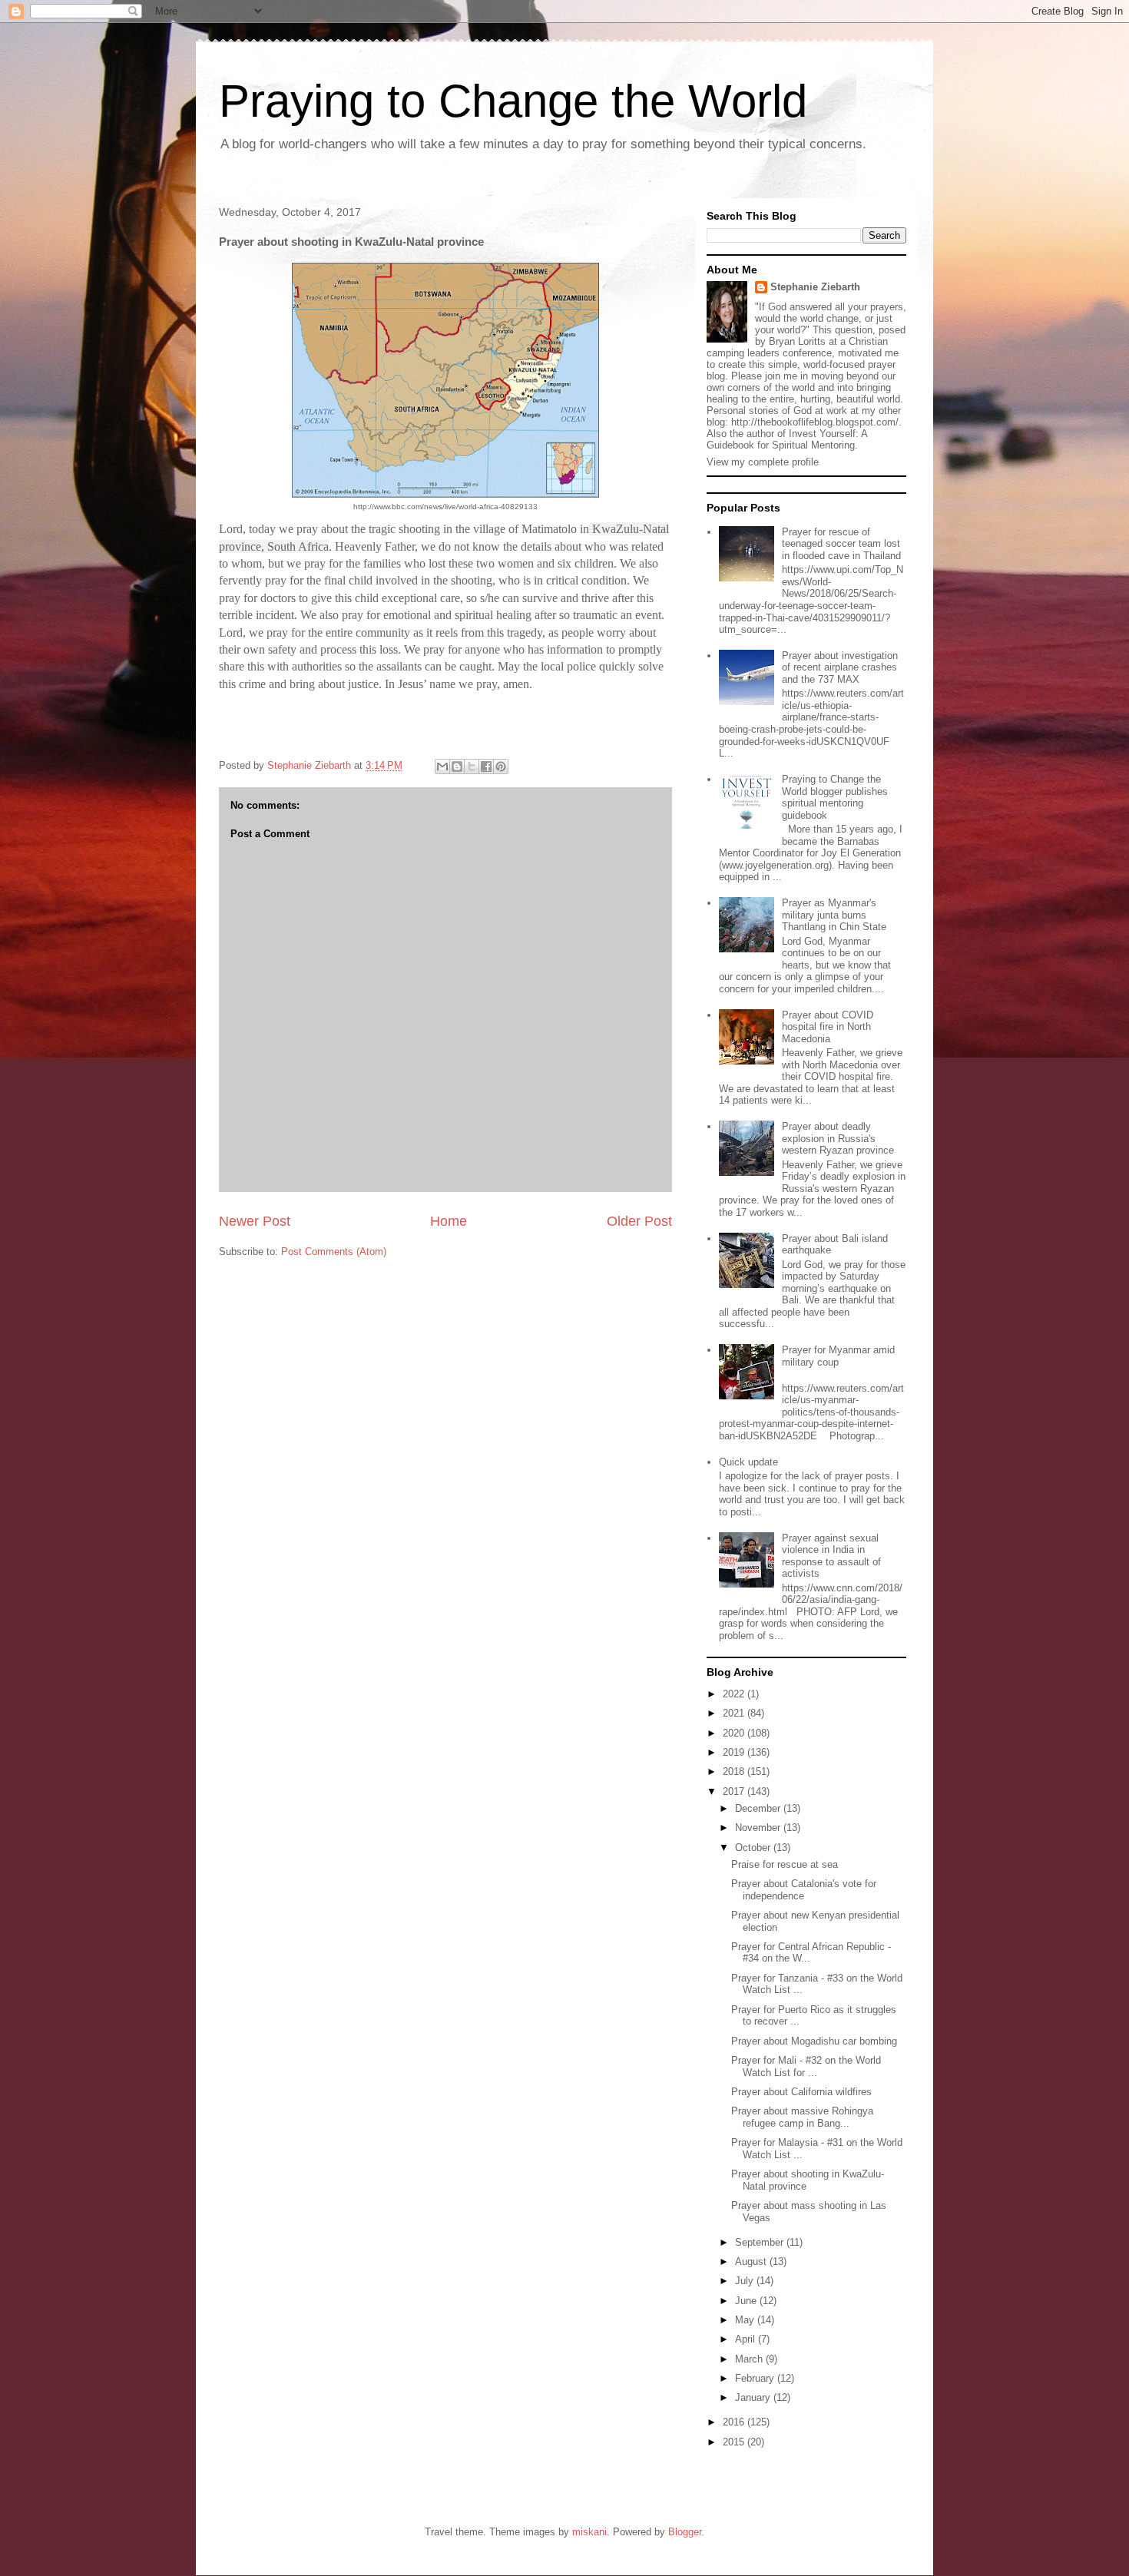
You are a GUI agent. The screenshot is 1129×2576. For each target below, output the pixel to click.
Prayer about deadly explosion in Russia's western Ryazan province (838, 1138)
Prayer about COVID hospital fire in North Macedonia (828, 1027)
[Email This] (442, 767)
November (759, 1828)
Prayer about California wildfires (801, 2092)
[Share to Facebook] (486, 767)
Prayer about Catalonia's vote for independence (804, 1890)
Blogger (685, 2532)
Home (449, 1221)
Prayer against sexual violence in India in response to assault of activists (831, 1556)
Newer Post (255, 1221)
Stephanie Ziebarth (815, 287)
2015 (735, 2442)
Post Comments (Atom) (334, 1252)
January (754, 2397)
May (746, 2320)
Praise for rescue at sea (785, 1864)
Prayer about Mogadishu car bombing (814, 2041)
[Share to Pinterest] (501, 767)
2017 (735, 1791)
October (754, 1848)
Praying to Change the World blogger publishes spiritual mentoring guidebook (835, 797)
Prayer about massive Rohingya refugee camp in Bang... (802, 2117)
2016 (735, 2422)
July (746, 2281)
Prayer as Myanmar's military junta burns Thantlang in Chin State (834, 915)
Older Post (639, 1221)
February (756, 2378)
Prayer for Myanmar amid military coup (838, 1356)
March (750, 2359)
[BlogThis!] (457, 767)
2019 (735, 1752)
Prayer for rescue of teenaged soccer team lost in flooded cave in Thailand (841, 544)
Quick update (748, 1462)
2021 (735, 1713)
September (761, 2242)
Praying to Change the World (513, 101)
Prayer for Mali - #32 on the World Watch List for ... (806, 2066)
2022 (735, 1694)
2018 (735, 1771)
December (759, 1808)
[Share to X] (472, 767)
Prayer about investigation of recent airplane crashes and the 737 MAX (840, 667)
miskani (589, 2532)
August (752, 2261)
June (747, 2301)
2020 (735, 1733)
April (747, 2339)
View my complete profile (763, 462)
